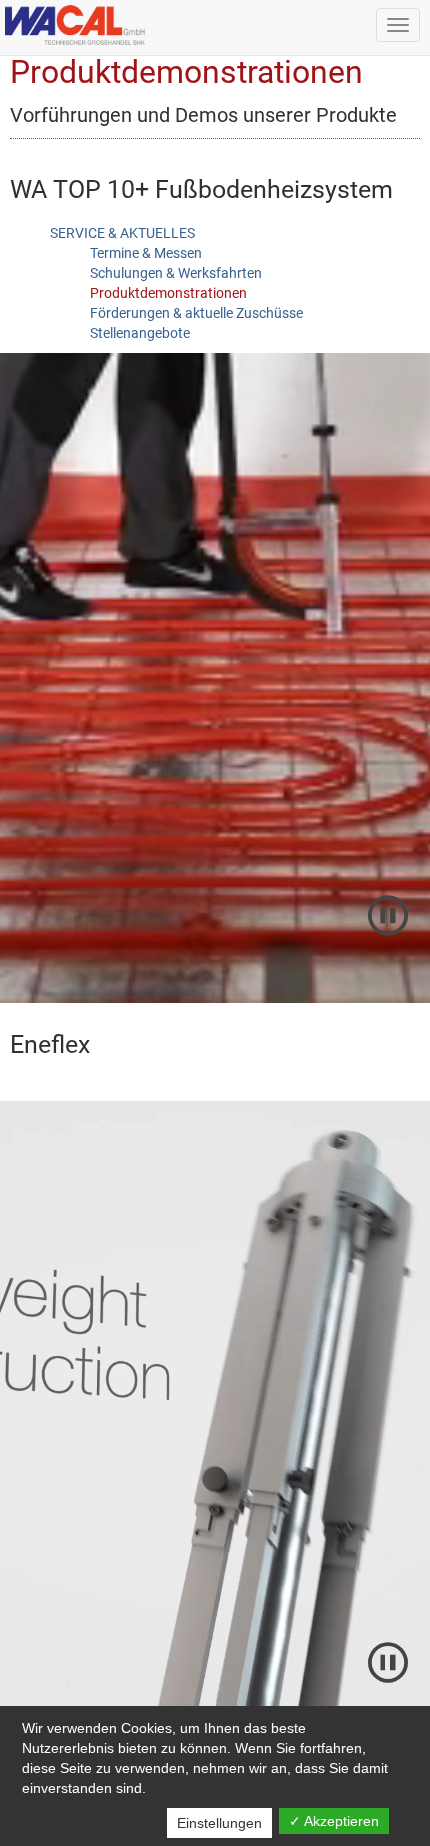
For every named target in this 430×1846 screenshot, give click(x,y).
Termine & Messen (146, 253)
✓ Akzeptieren (334, 1821)
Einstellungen (219, 1823)
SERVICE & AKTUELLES (122, 233)
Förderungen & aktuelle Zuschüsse (196, 313)
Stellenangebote (140, 333)
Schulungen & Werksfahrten (176, 273)
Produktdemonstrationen (168, 293)
